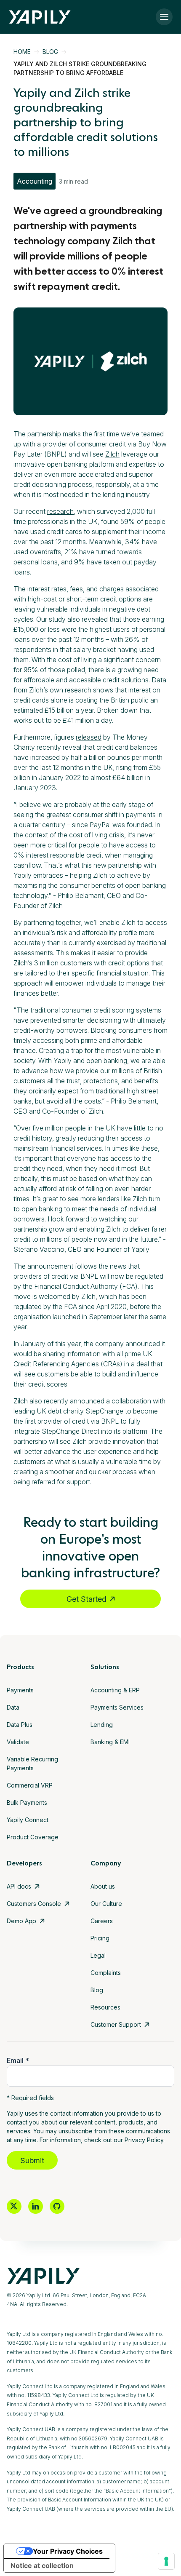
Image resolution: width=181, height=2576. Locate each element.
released (89, 737)
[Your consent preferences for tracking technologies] (166, 2561)
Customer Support (116, 2024)
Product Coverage (33, 1837)
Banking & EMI (110, 1742)
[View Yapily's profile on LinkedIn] (36, 2206)
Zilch (112, 454)
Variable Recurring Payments (32, 1764)
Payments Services (117, 1707)
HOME (22, 52)
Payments (20, 1690)
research (60, 511)
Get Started (87, 1599)
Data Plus (20, 1725)
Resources (105, 2007)
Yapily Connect (28, 1820)
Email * (18, 2060)
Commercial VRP (30, 1785)
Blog (97, 1990)
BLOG (50, 52)
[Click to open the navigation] (164, 17)
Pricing (100, 1938)
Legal (98, 1955)
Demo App (21, 1921)
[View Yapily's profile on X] (14, 2206)
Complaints (106, 1973)
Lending (102, 1725)
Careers (102, 1921)
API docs (19, 1886)
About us (103, 1886)
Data (13, 1707)
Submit (32, 2160)
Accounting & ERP (115, 1690)
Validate (18, 1742)
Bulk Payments (27, 1802)
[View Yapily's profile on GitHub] (57, 2206)
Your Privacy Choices (68, 2551)
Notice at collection (42, 2565)
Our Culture (106, 1904)
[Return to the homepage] (40, 17)
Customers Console (34, 1904)
